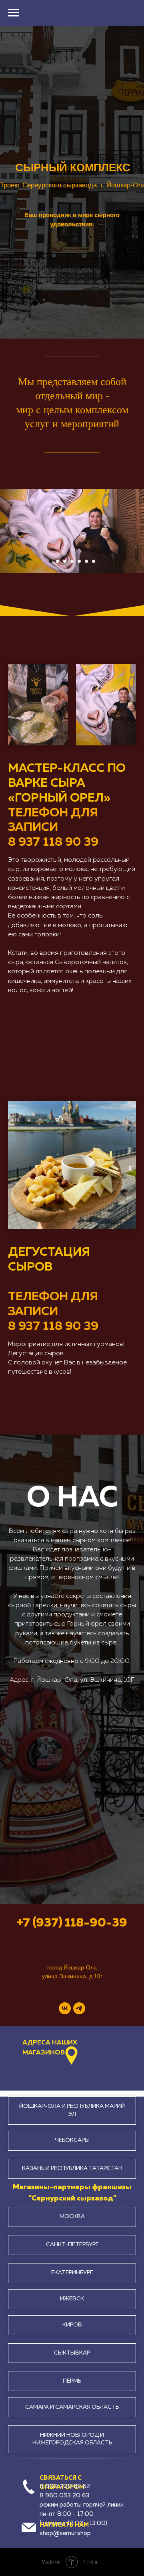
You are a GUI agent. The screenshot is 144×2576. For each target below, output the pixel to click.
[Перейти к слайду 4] (72, 561)
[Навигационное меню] (14, 13)
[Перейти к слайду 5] (79, 561)
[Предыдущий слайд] (4, 531)
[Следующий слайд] (140, 531)
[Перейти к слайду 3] (65, 561)
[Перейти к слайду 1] (50, 561)
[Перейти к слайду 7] (94, 561)
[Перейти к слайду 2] (58, 561)
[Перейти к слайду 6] (86, 561)
